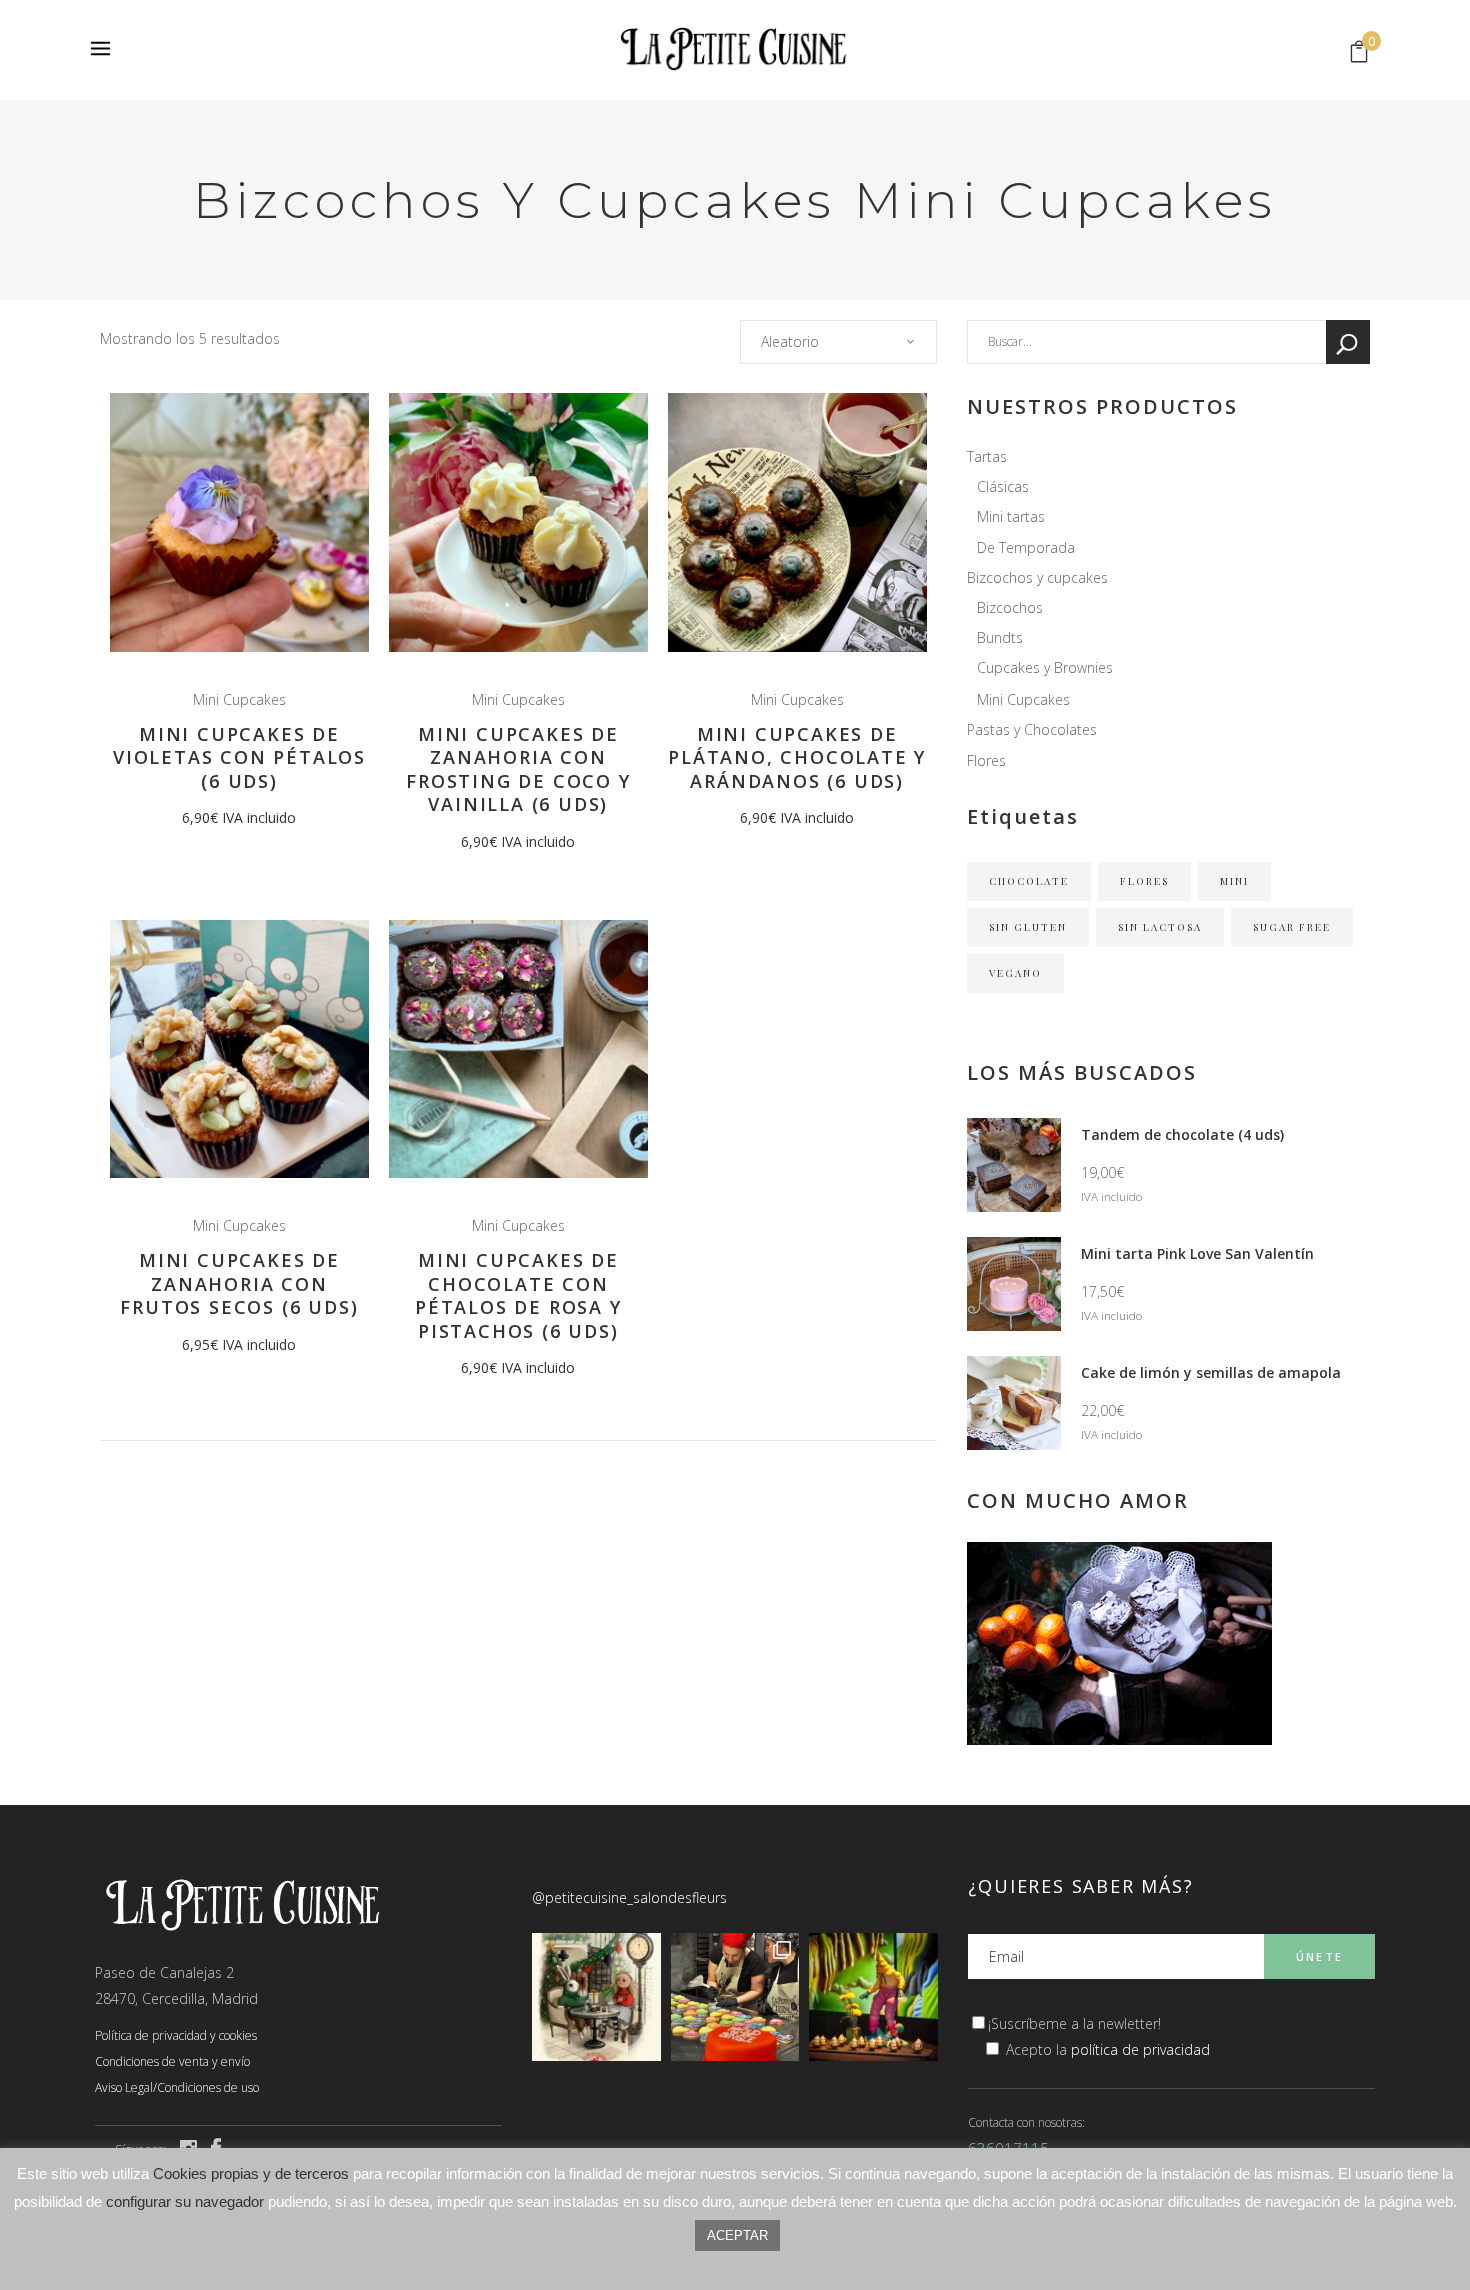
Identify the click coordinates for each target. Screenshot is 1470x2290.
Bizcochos (1010, 607)
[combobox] (838, 342)
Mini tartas (1011, 516)
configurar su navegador (185, 2201)
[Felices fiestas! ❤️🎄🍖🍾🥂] (596, 1997)
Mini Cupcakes (239, 699)
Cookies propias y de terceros (251, 2173)
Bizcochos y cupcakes (1037, 577)
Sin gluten (1028, 927)
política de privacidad (1140, 2049)
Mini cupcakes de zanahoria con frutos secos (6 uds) (239, 1283)
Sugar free (1292, 927)
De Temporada (1026, 547)
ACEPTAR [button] (737, 2235)
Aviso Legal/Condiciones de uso (177, 2087)
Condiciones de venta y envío (172, 2061)
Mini (1234, 881)
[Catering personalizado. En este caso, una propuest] (873, 1997)
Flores (986, 760)
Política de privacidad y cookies (176, 2035)
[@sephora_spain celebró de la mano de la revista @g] (735, 1997)
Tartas (987, 456)
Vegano (1015, 973)
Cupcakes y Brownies (1045, 667)
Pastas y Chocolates (1032, 729)
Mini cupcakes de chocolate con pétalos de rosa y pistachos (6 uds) (518, 1295)
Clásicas (1003, 486)
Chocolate (1029, 881)
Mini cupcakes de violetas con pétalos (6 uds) (239, 757)
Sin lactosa (1160, 927)
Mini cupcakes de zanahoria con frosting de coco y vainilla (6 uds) (518, 769)
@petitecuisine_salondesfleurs (629, 1897)
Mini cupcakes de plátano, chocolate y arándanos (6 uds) (797, 757)
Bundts (1000, 637)
